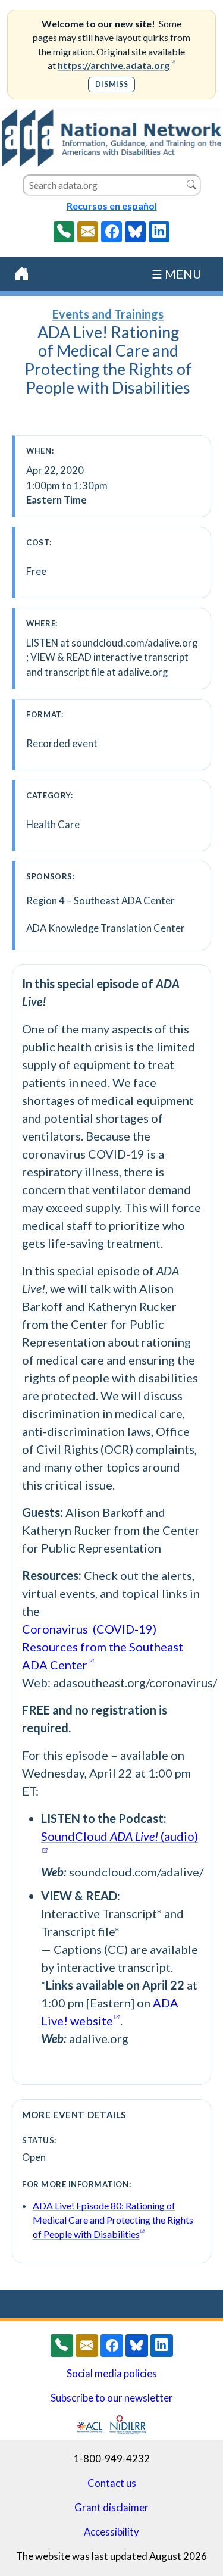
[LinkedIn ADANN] (159, 232)
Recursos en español (112, 206)
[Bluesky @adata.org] (135, 232)
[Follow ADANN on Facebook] (111, 232)
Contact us (112, 2483)
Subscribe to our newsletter (112, 2398)
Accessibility (111, 2532)
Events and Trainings (108, 314)
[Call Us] (64, 232)
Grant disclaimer (111, 2508)
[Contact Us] (88, 232)
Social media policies (112, 2374)
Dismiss (111, 84)
